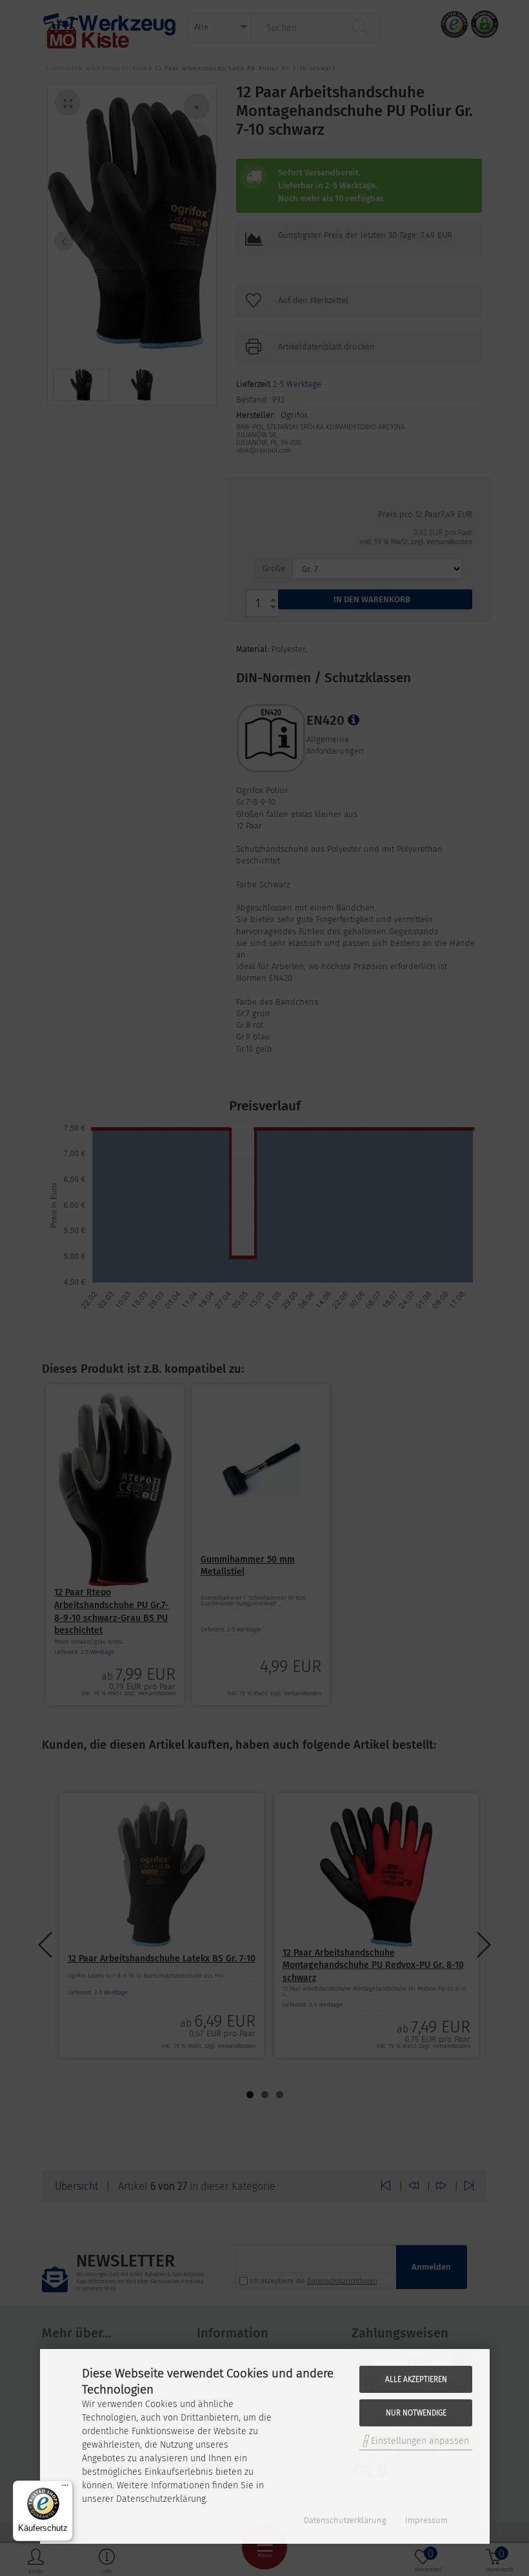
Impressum (426, 2520)
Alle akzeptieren (416, 2379)
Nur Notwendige (416, 2413)
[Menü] (65, 2488)
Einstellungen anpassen (419, 2441)
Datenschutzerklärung (345, 2520)
